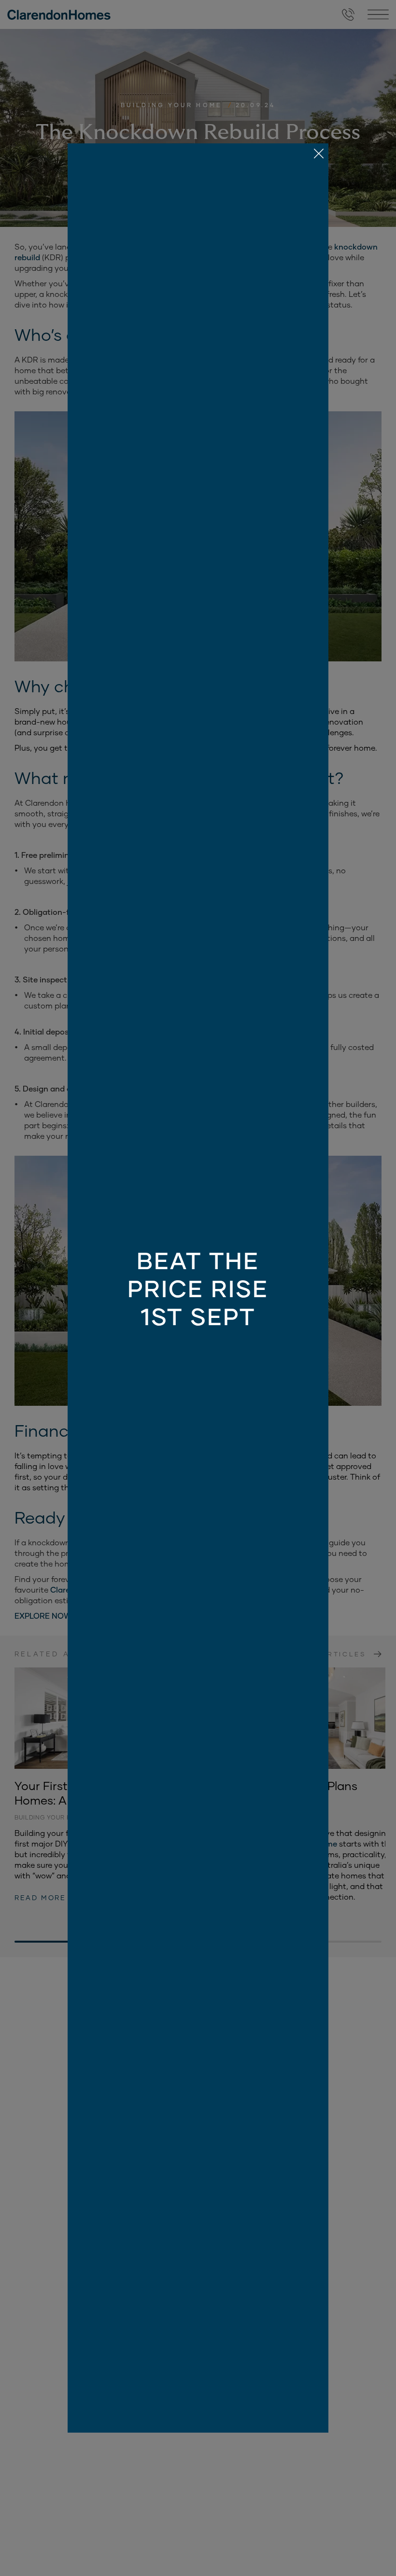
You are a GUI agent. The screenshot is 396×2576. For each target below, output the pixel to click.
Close (198, 1288)
